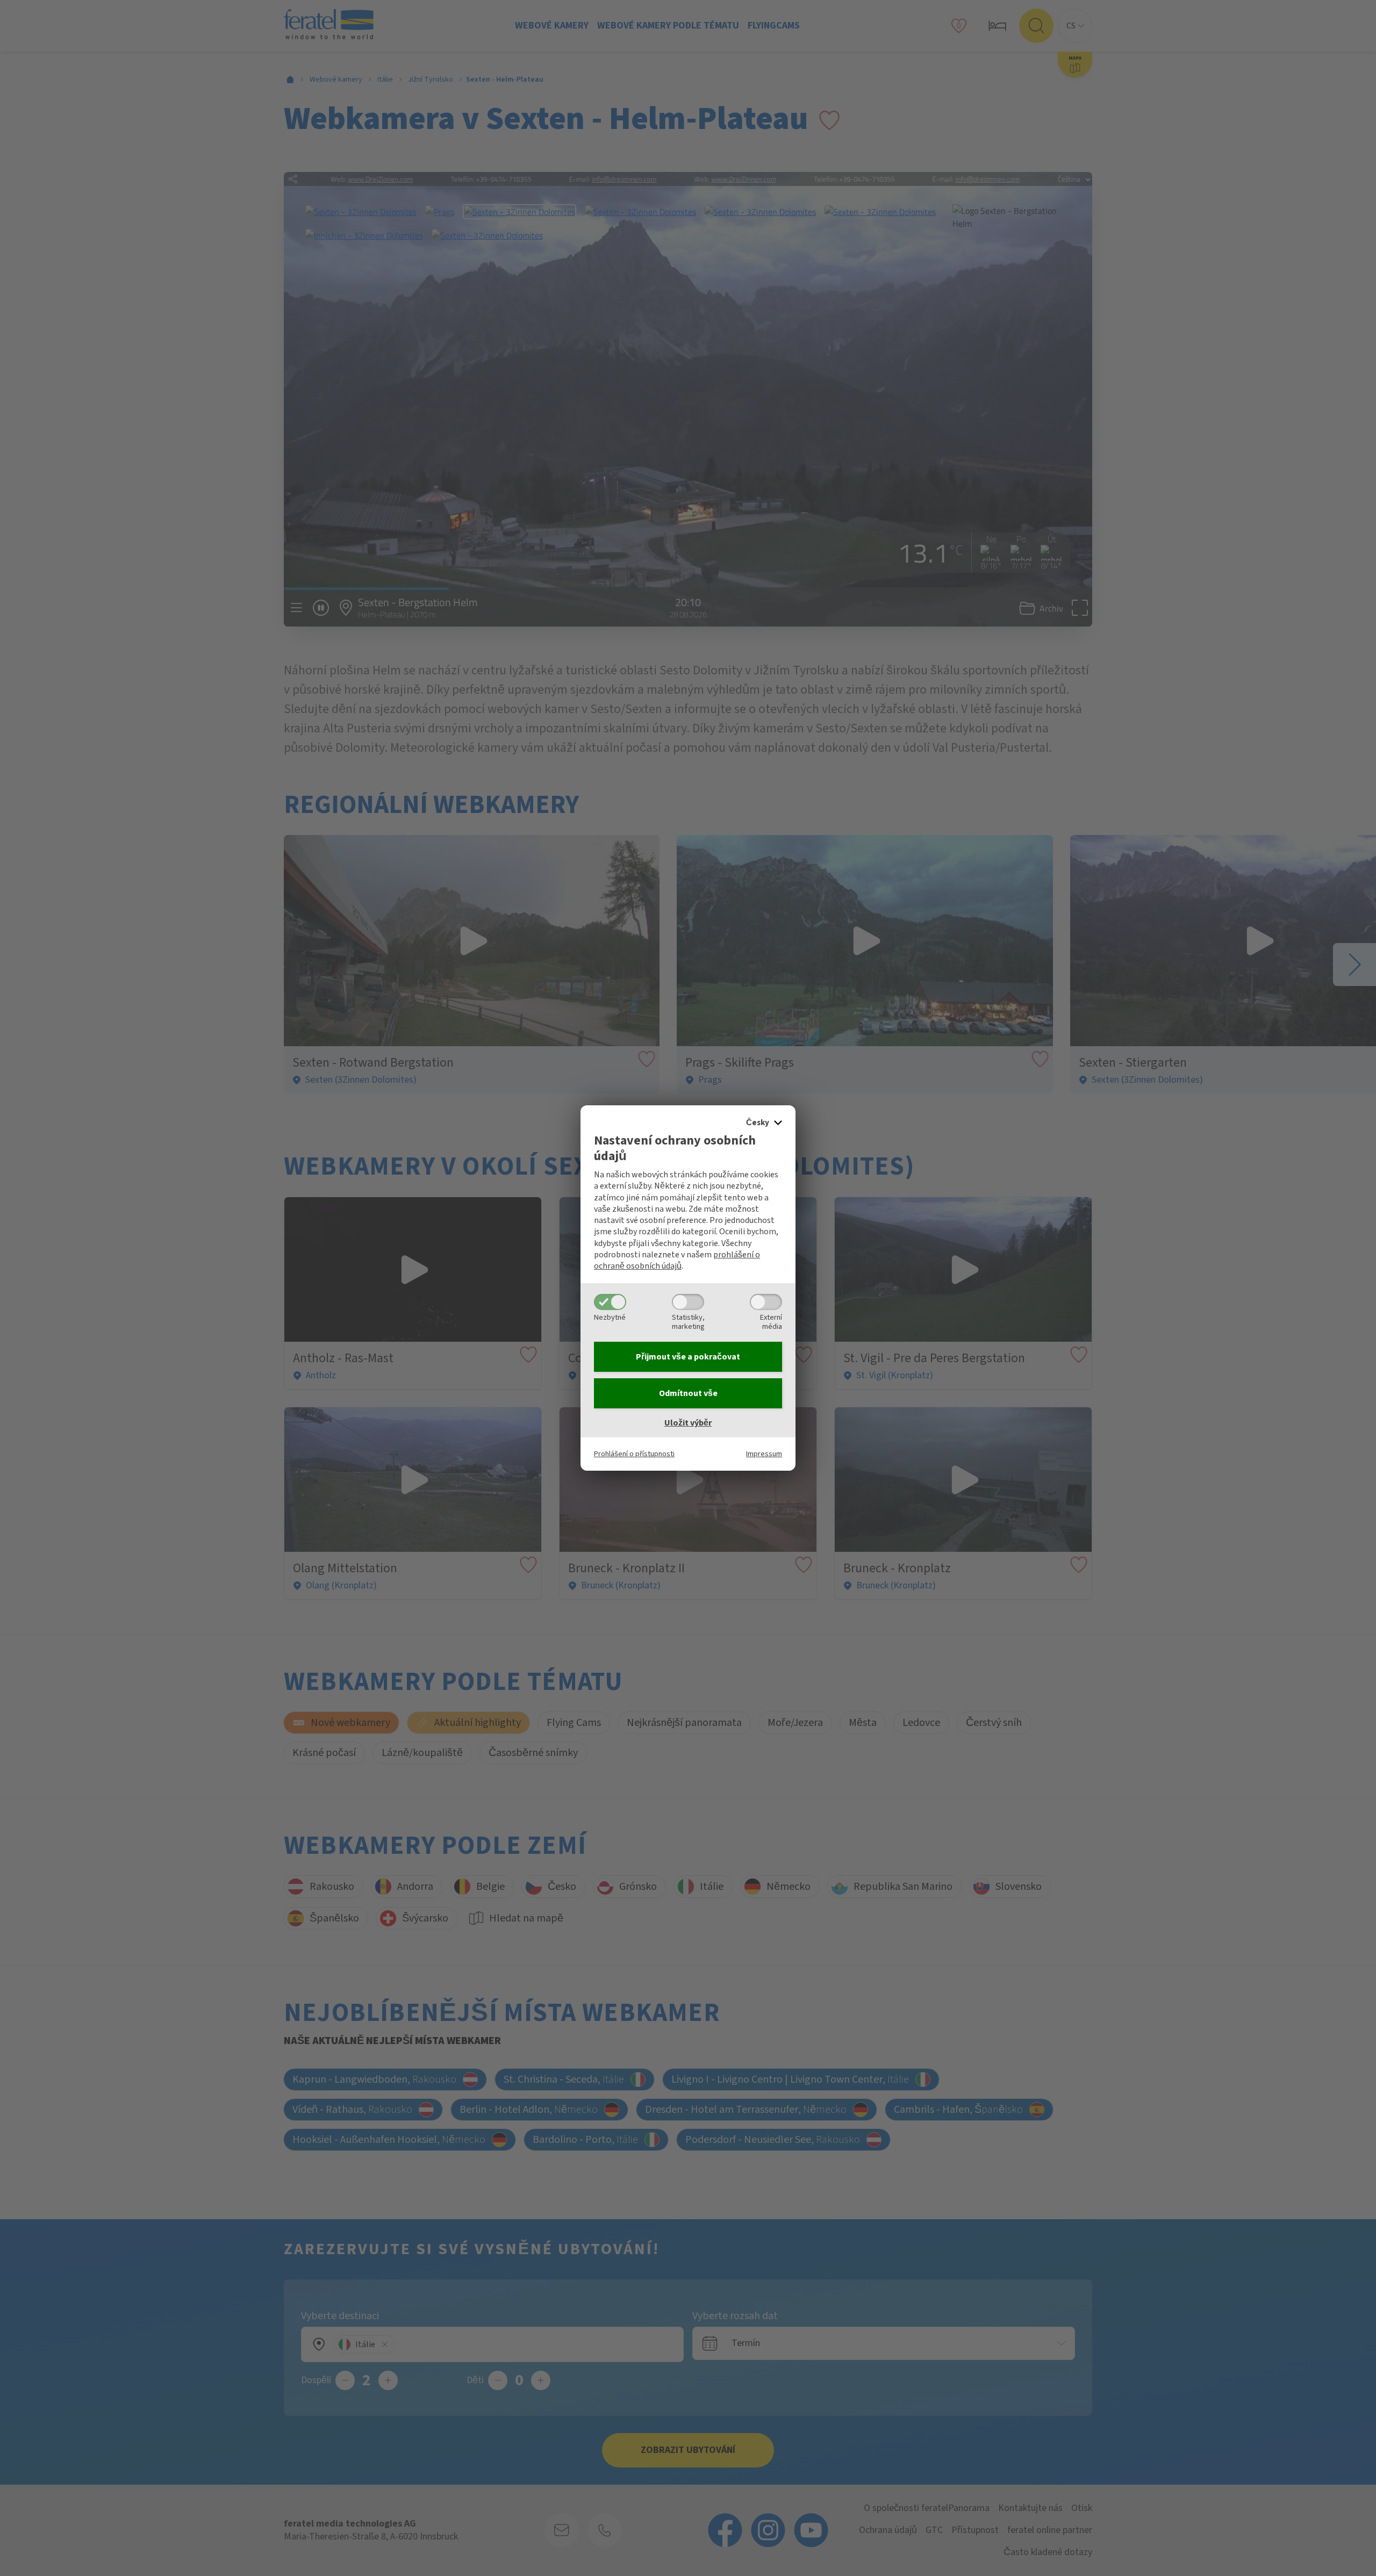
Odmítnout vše (688, 1393)
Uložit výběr (688, 1423)
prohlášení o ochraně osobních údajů (677, 1260)
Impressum (764, 1454)
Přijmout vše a (688, 1357)
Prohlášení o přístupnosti (634, 1454)
